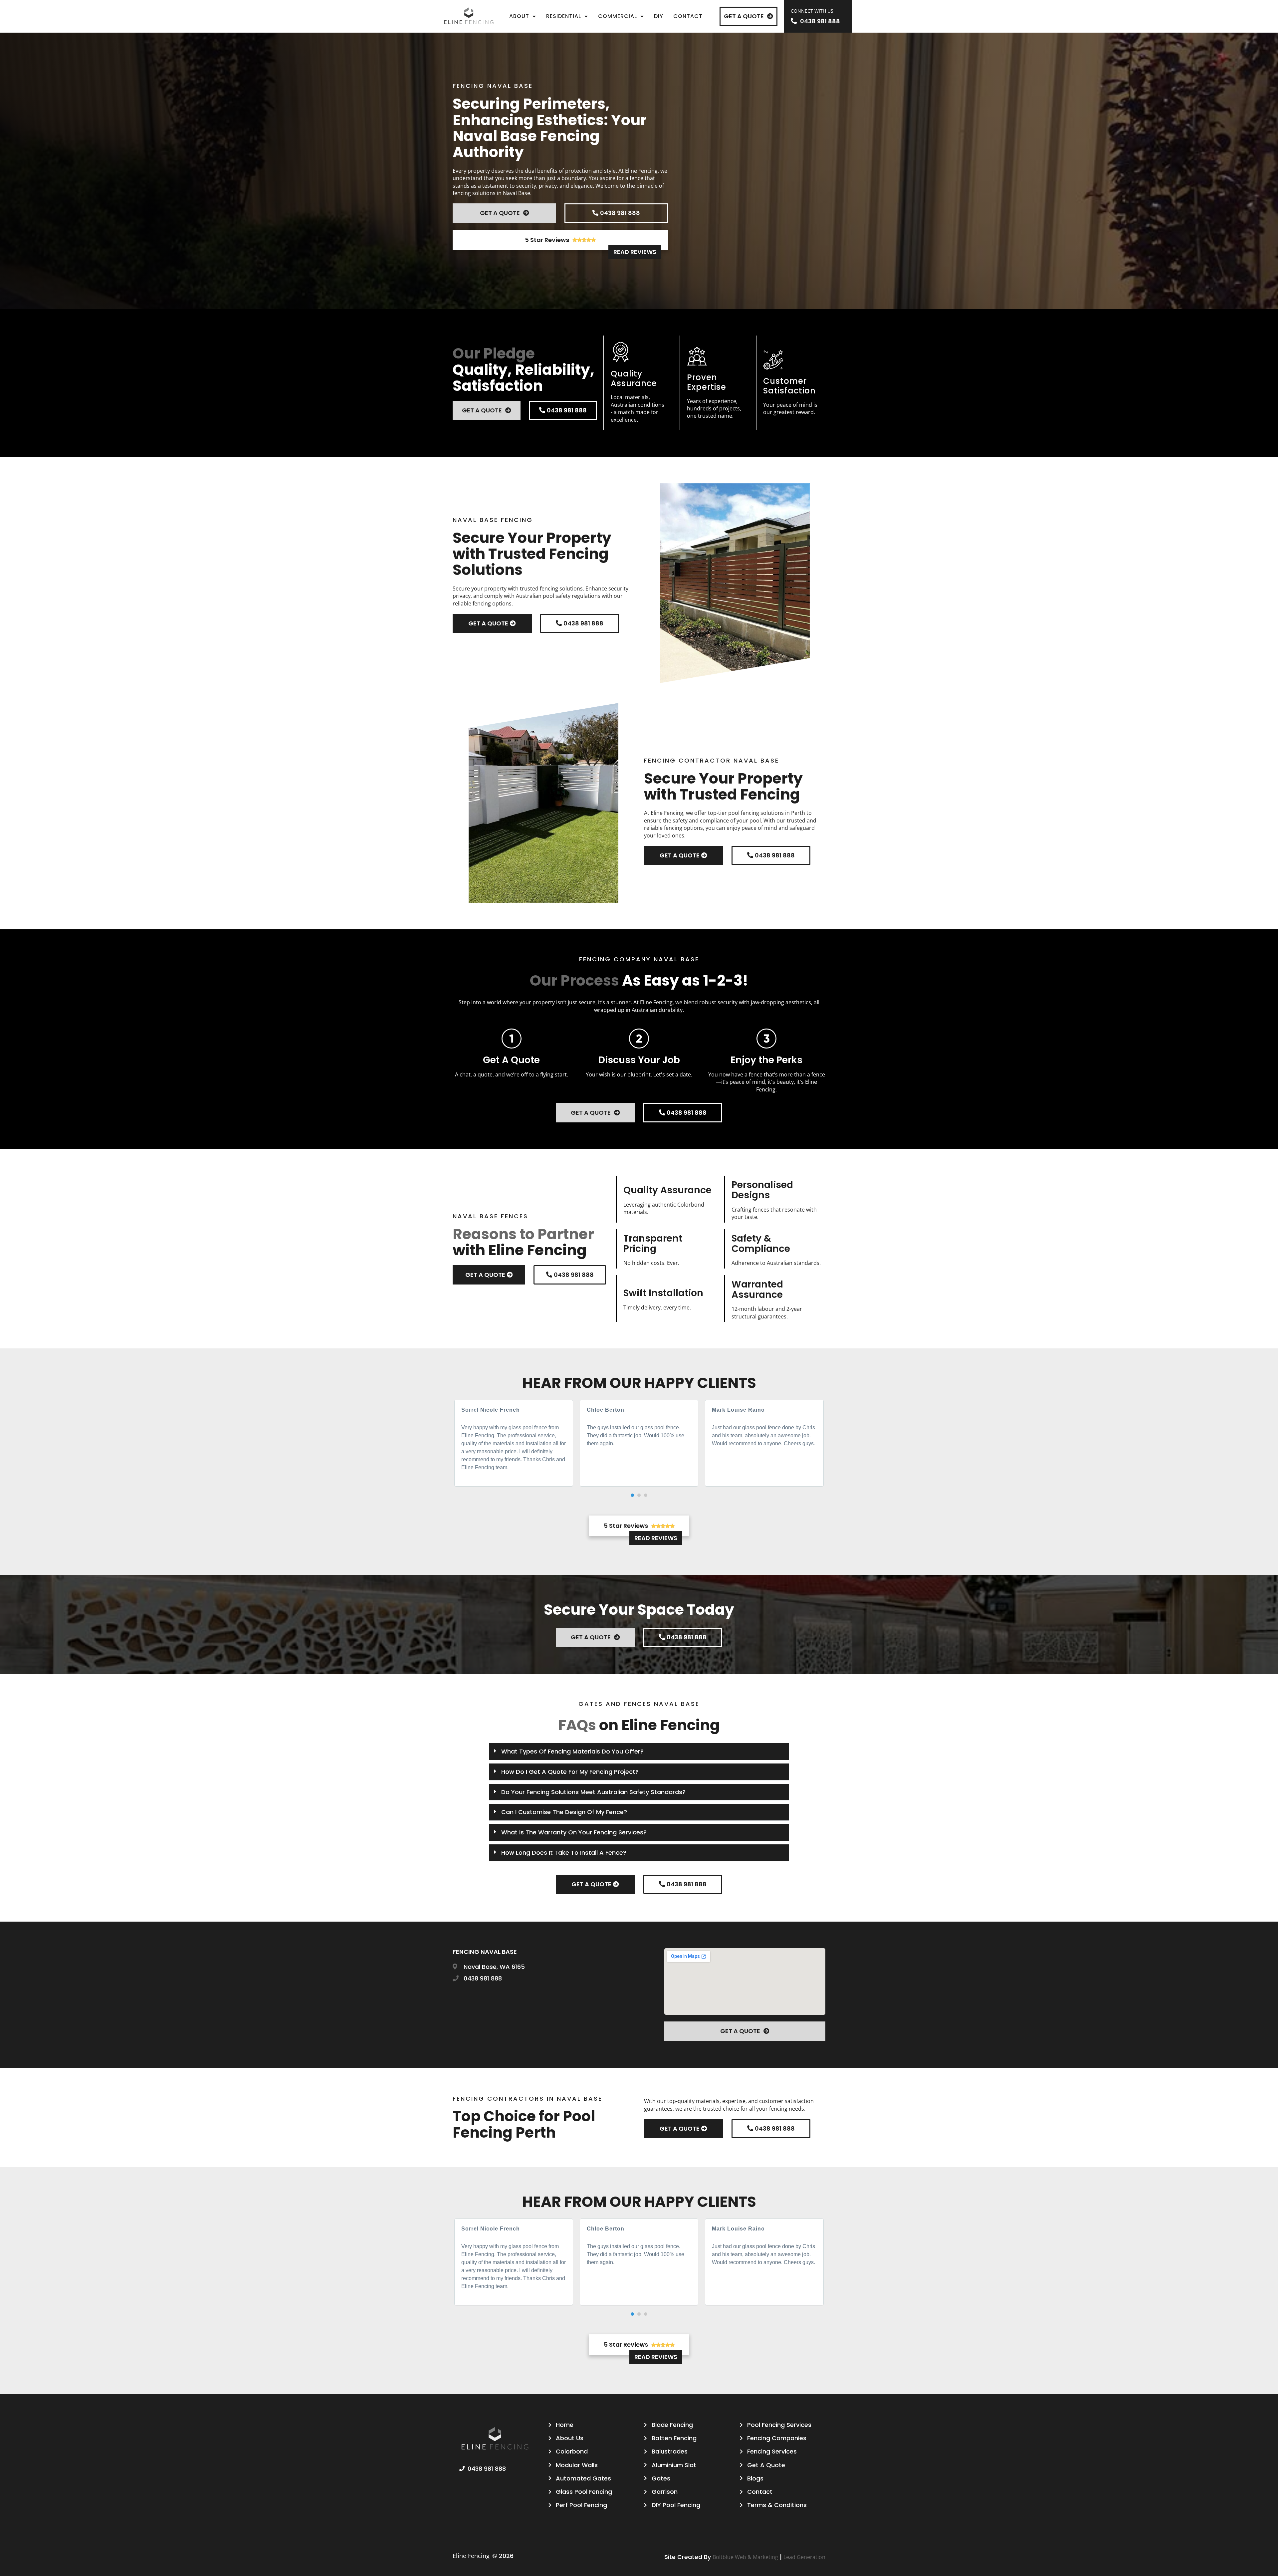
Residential (564, 16)
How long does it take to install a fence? (564, 1853)
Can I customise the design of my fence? (564, 1812)
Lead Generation (804, 2557)
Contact (688, 16)
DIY (659, 16)
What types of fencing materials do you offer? (572, 1751)
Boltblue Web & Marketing (745, 2557)
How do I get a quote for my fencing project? (570, 1772)
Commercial (618, 16)
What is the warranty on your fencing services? (574, 1832)
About (519, 16)
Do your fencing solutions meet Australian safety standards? (593, 1792)
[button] (632, 1495)
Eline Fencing (471, 2556)
